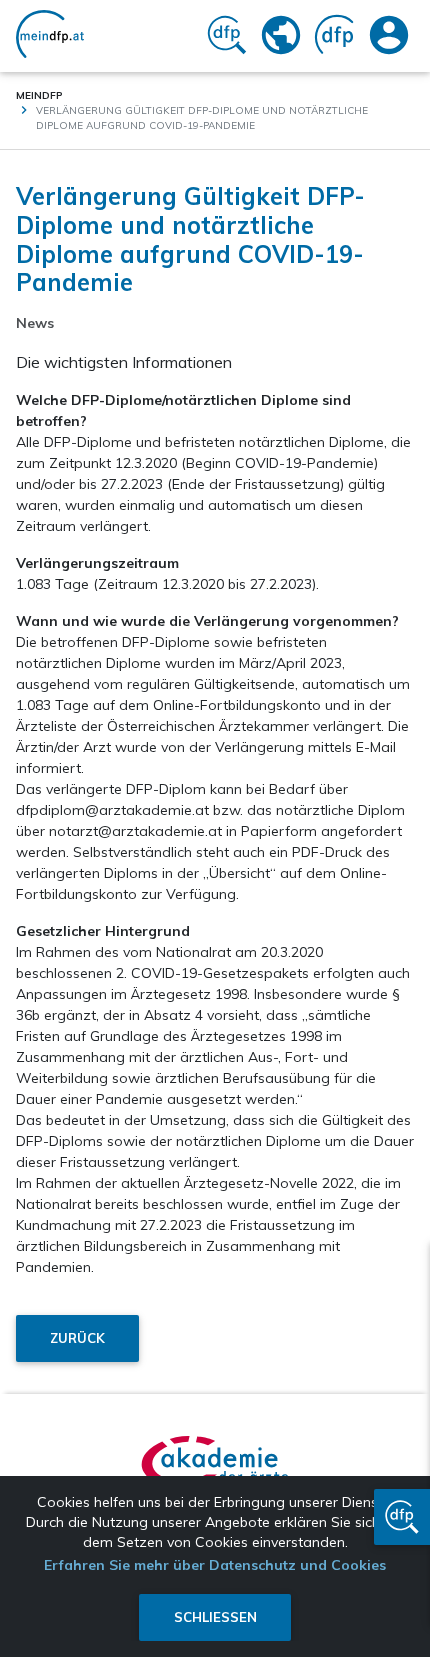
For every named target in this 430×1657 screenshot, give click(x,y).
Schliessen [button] (215, 1617)
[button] (402, 1517)
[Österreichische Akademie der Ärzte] (215, 1461)
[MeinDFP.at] (50, 36)
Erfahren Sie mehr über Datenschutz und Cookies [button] (215, 1565)
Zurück (77, 1338)
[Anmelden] (389, 36)
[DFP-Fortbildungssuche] (227, 36)
